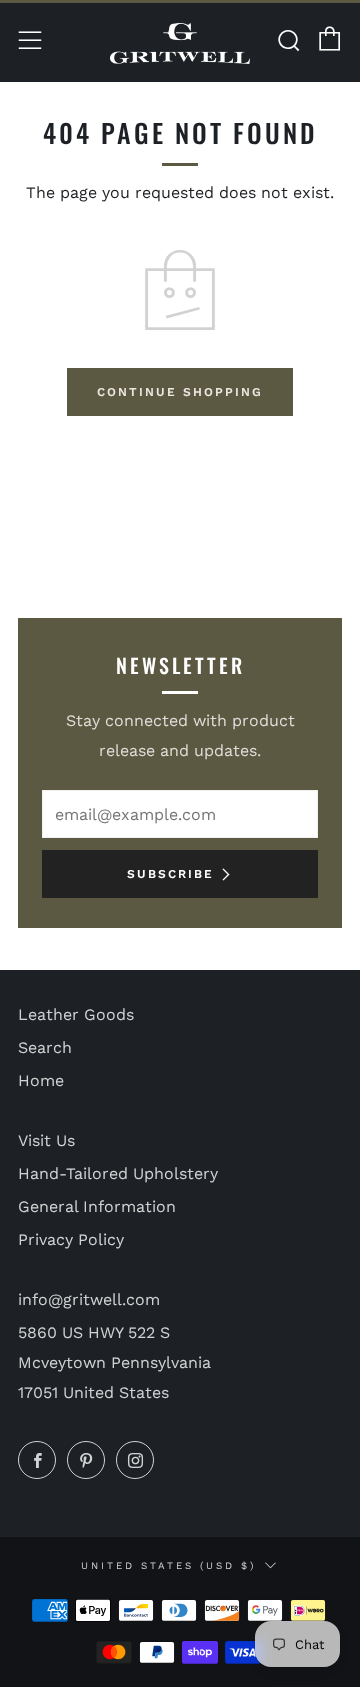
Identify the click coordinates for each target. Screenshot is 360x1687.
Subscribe (170, 874)
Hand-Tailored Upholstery (118, 1173)
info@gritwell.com (89, 1299)
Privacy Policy (71, 1239)
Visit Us (46, 1140)
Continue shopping (180, 392)
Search (45, 1047)
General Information (97, 1206)
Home (41, 1080)
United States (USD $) (168, 1565)
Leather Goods (76, 1014)
